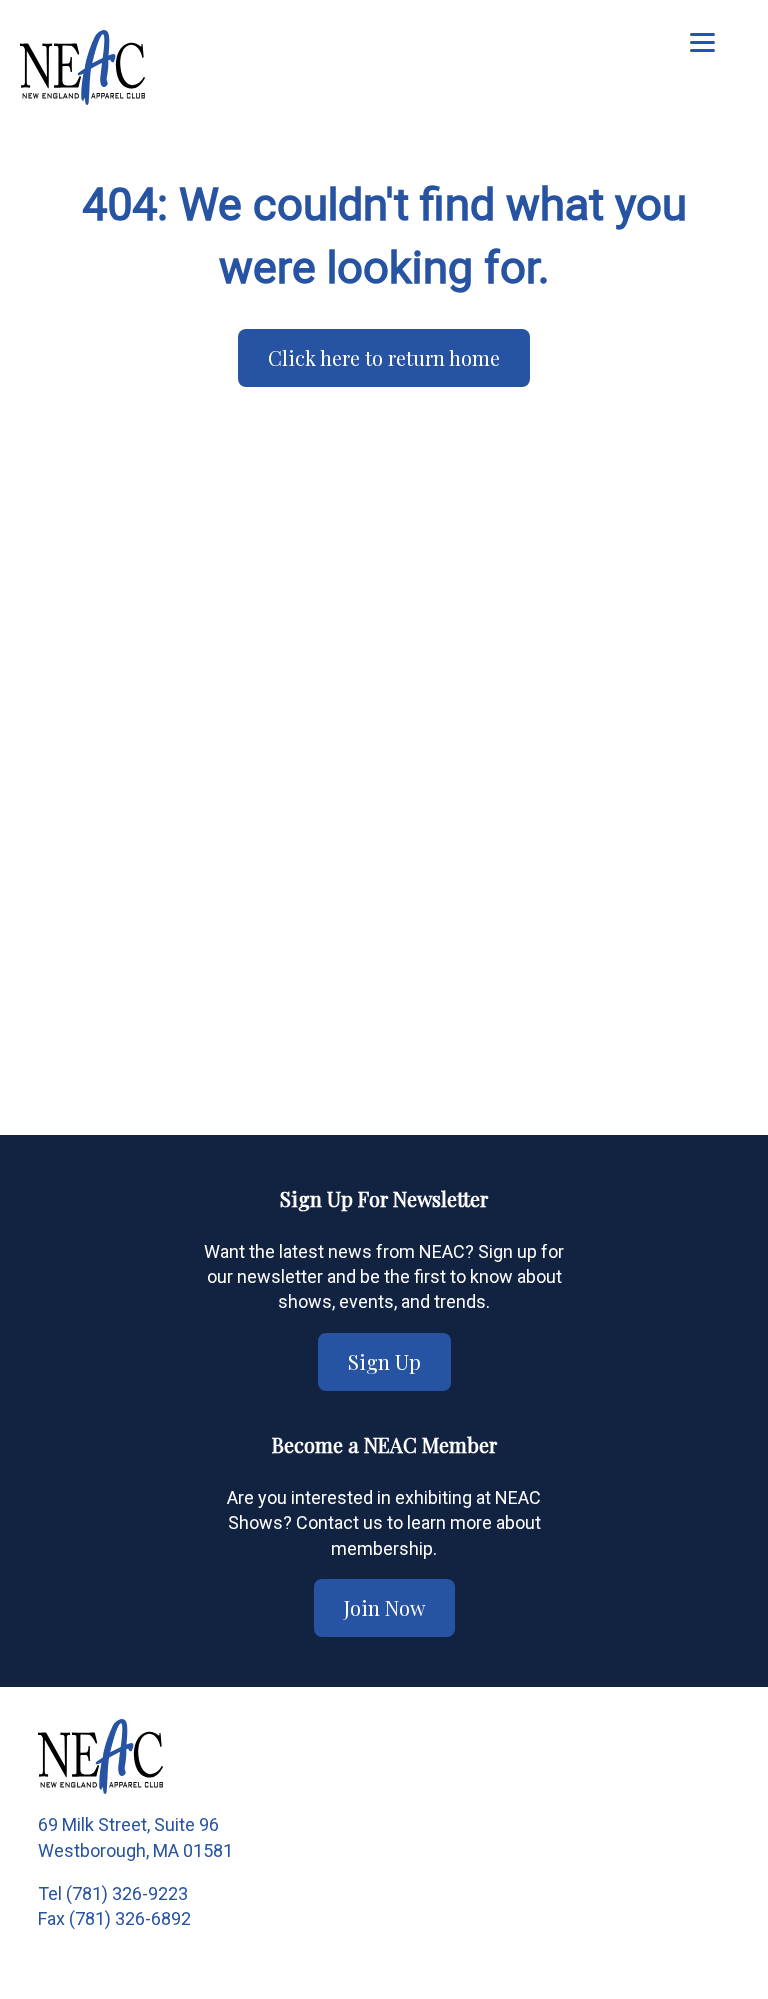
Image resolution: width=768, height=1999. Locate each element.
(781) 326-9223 (127, 1893)
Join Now (384, 1607)
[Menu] (702, 42)
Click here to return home (384, 357)
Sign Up (384, 1361)
